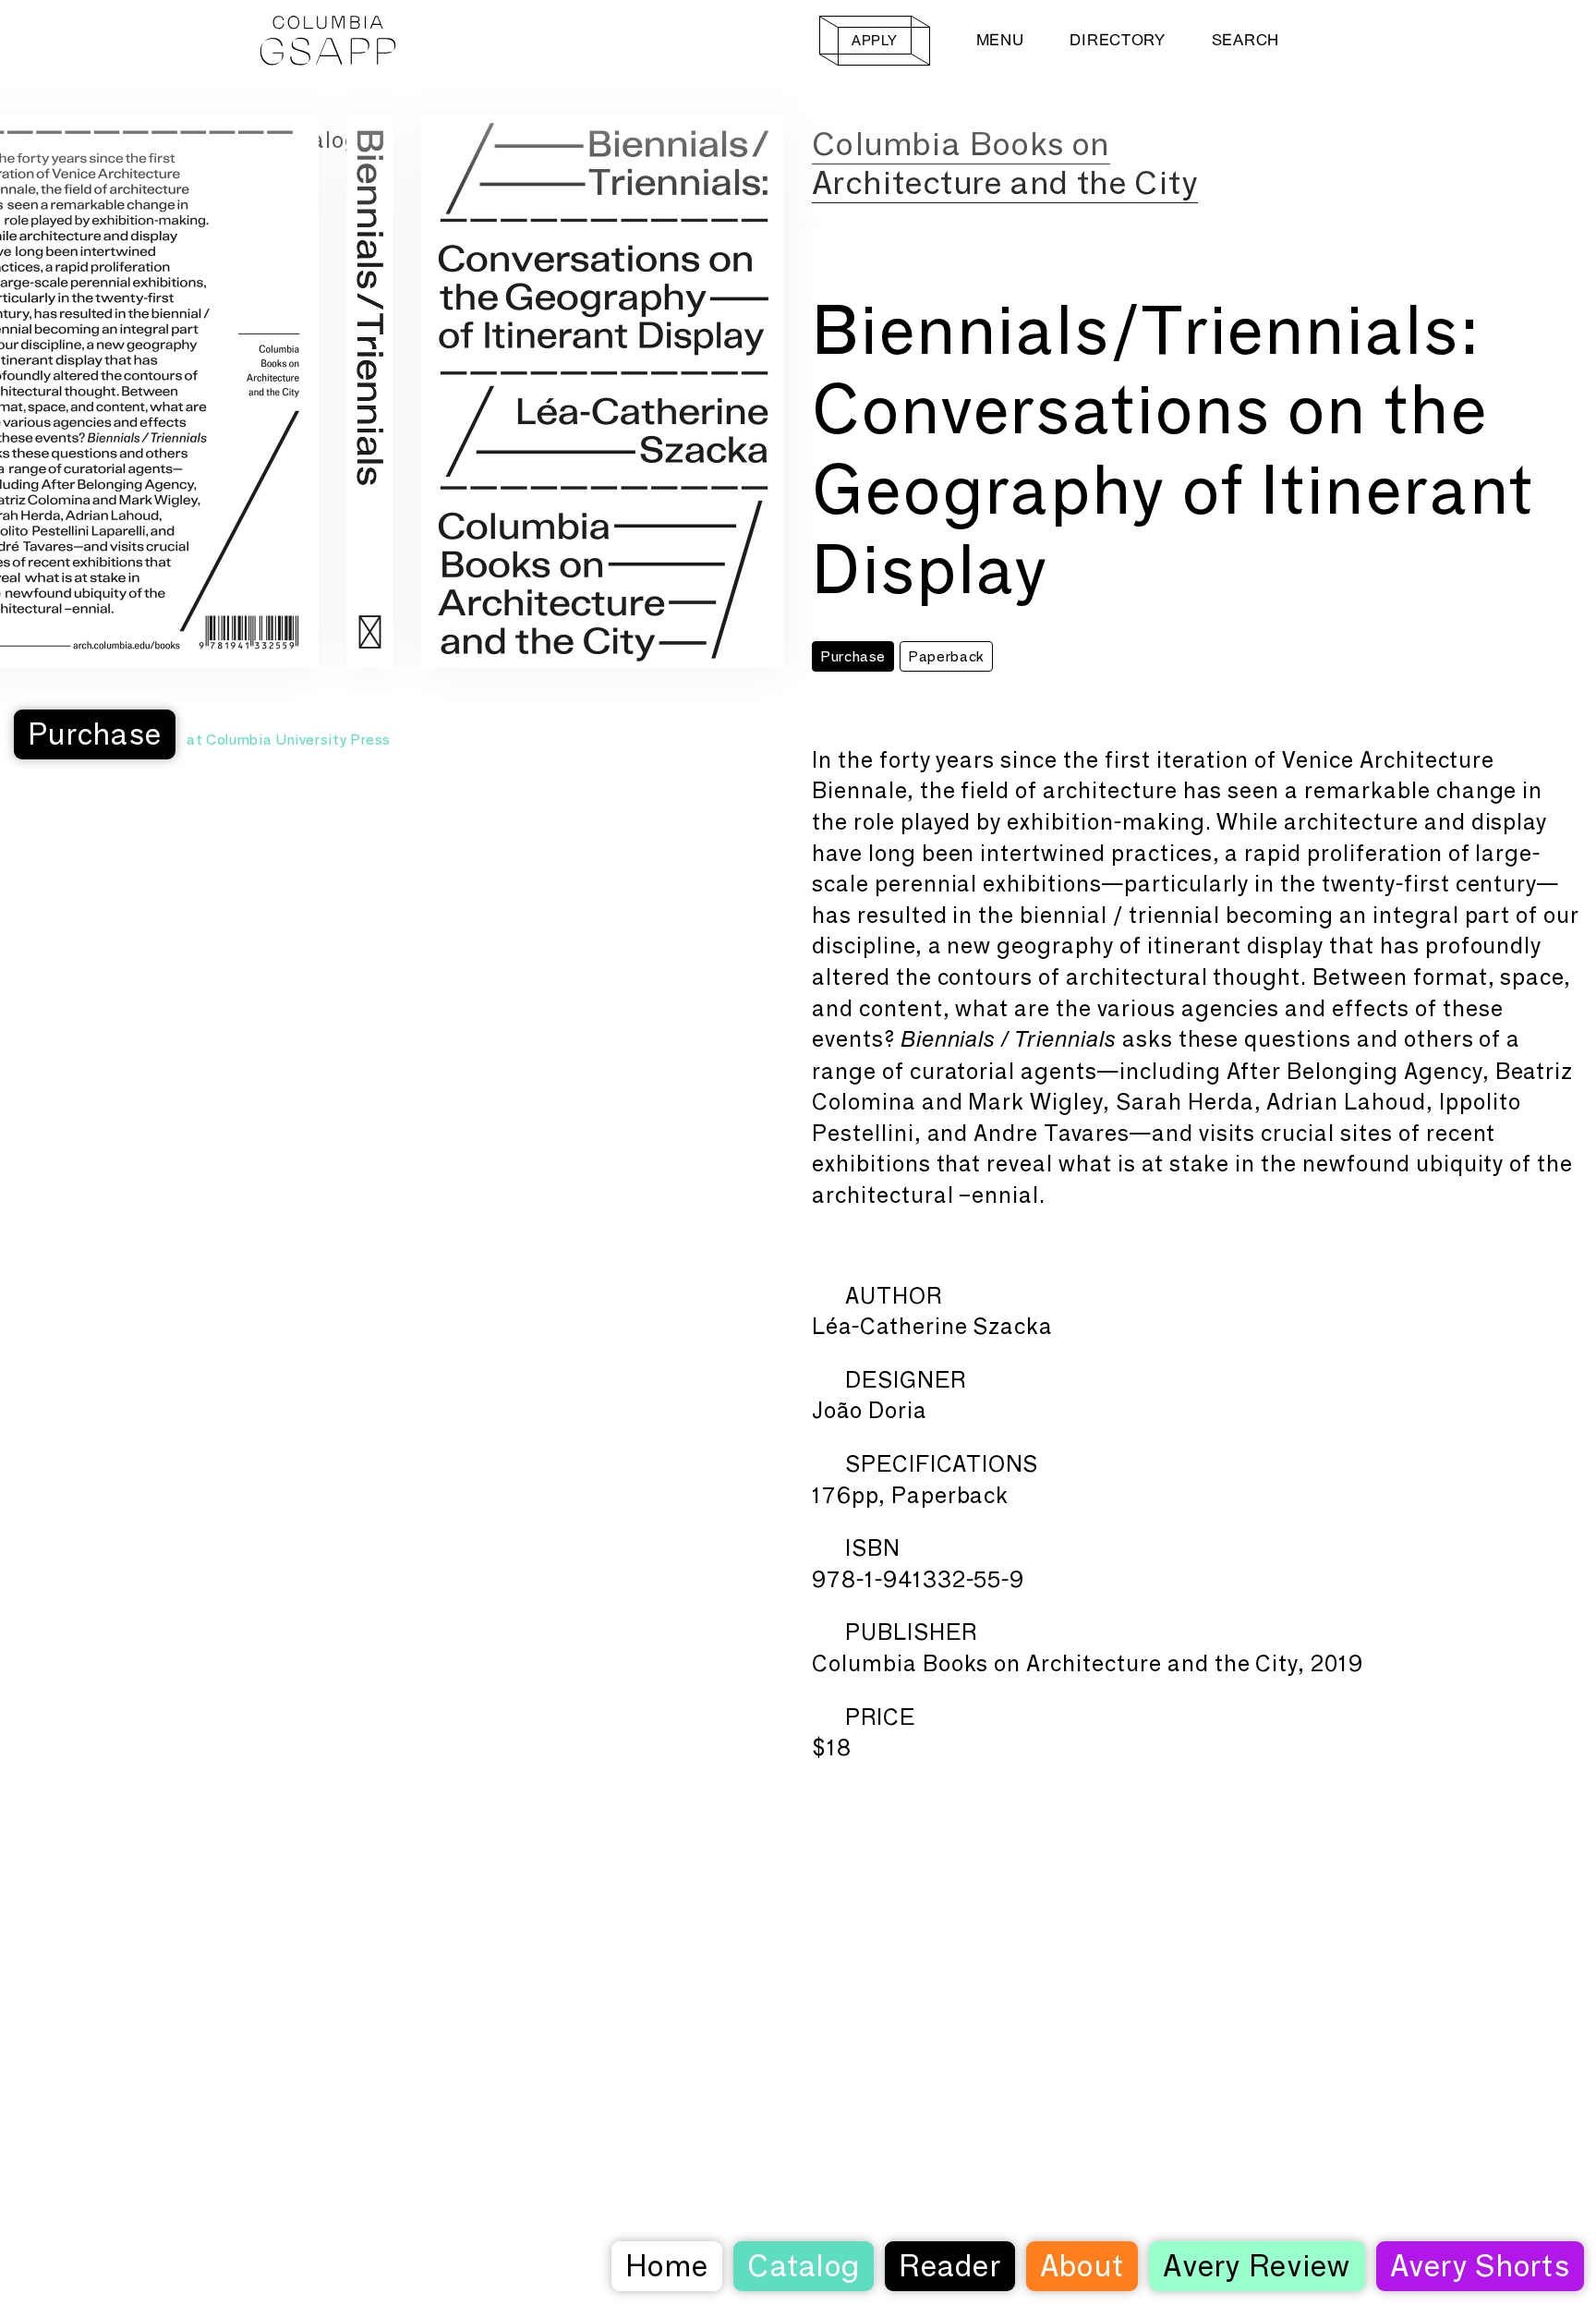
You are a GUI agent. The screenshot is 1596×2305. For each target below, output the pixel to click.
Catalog (804, 2266)
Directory (1117, 40)
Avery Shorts (1480, 2266)
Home (667, 2266)
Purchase (95, 734)
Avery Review (1257, 2266)
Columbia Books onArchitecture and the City (1005, 163)
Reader (950, 2266)
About (1082, 2266)
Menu (1000, 40)
